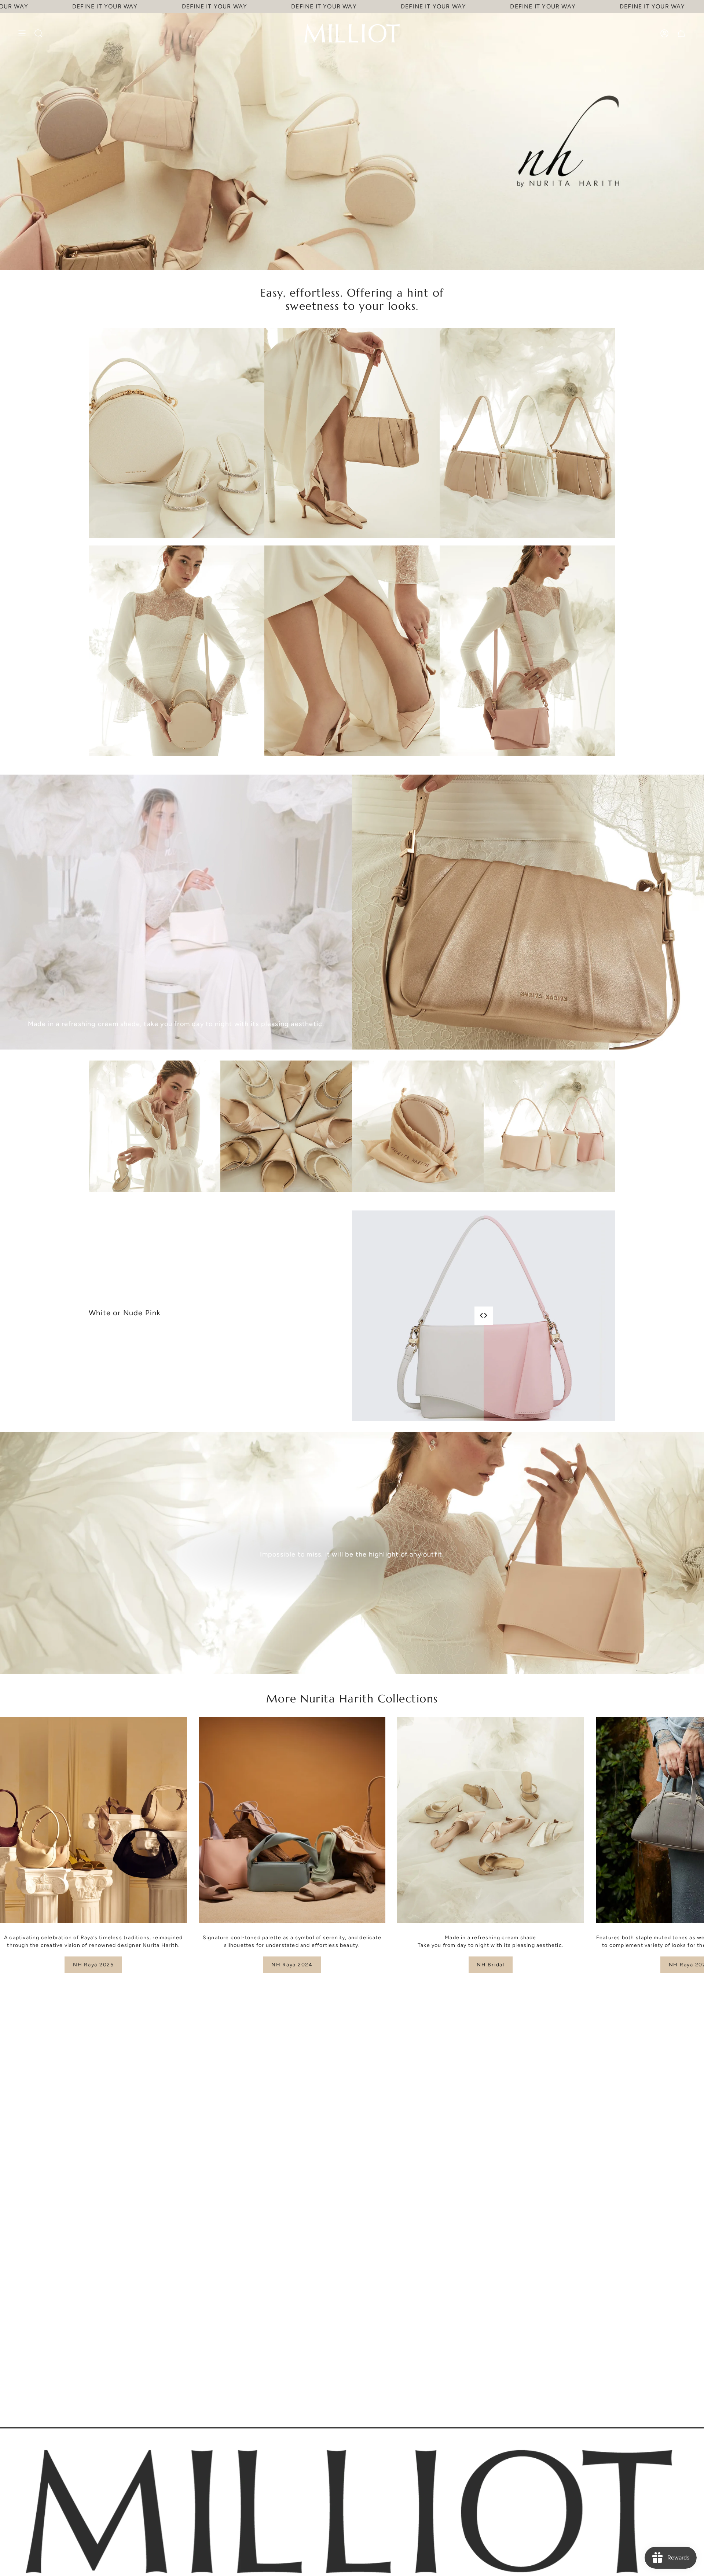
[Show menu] (22, 33)
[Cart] (681, 33)
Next (693, 1820)
